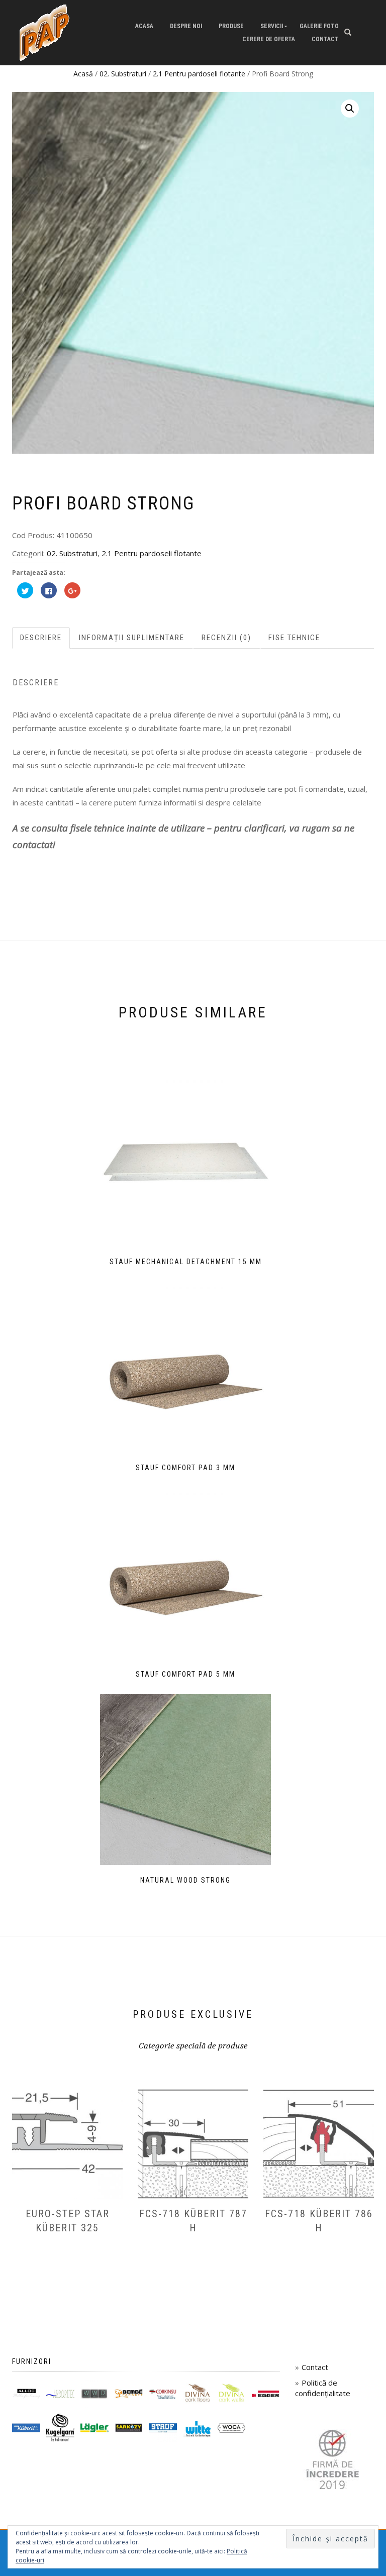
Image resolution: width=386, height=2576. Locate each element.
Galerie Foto (319, 26)
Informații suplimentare (132, 638)
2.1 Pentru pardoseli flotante (199, 74)
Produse (231, 26)
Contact (325, 39)
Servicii (272, 26)
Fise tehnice (294, 638)
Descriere (41, 638)
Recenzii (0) (226, 638)
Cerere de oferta (269, 39)
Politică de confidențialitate (323, 2388)
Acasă (83, 74)
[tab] (41, 638)
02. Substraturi (123, 74)
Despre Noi (186, 26)
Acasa (144, 26)
